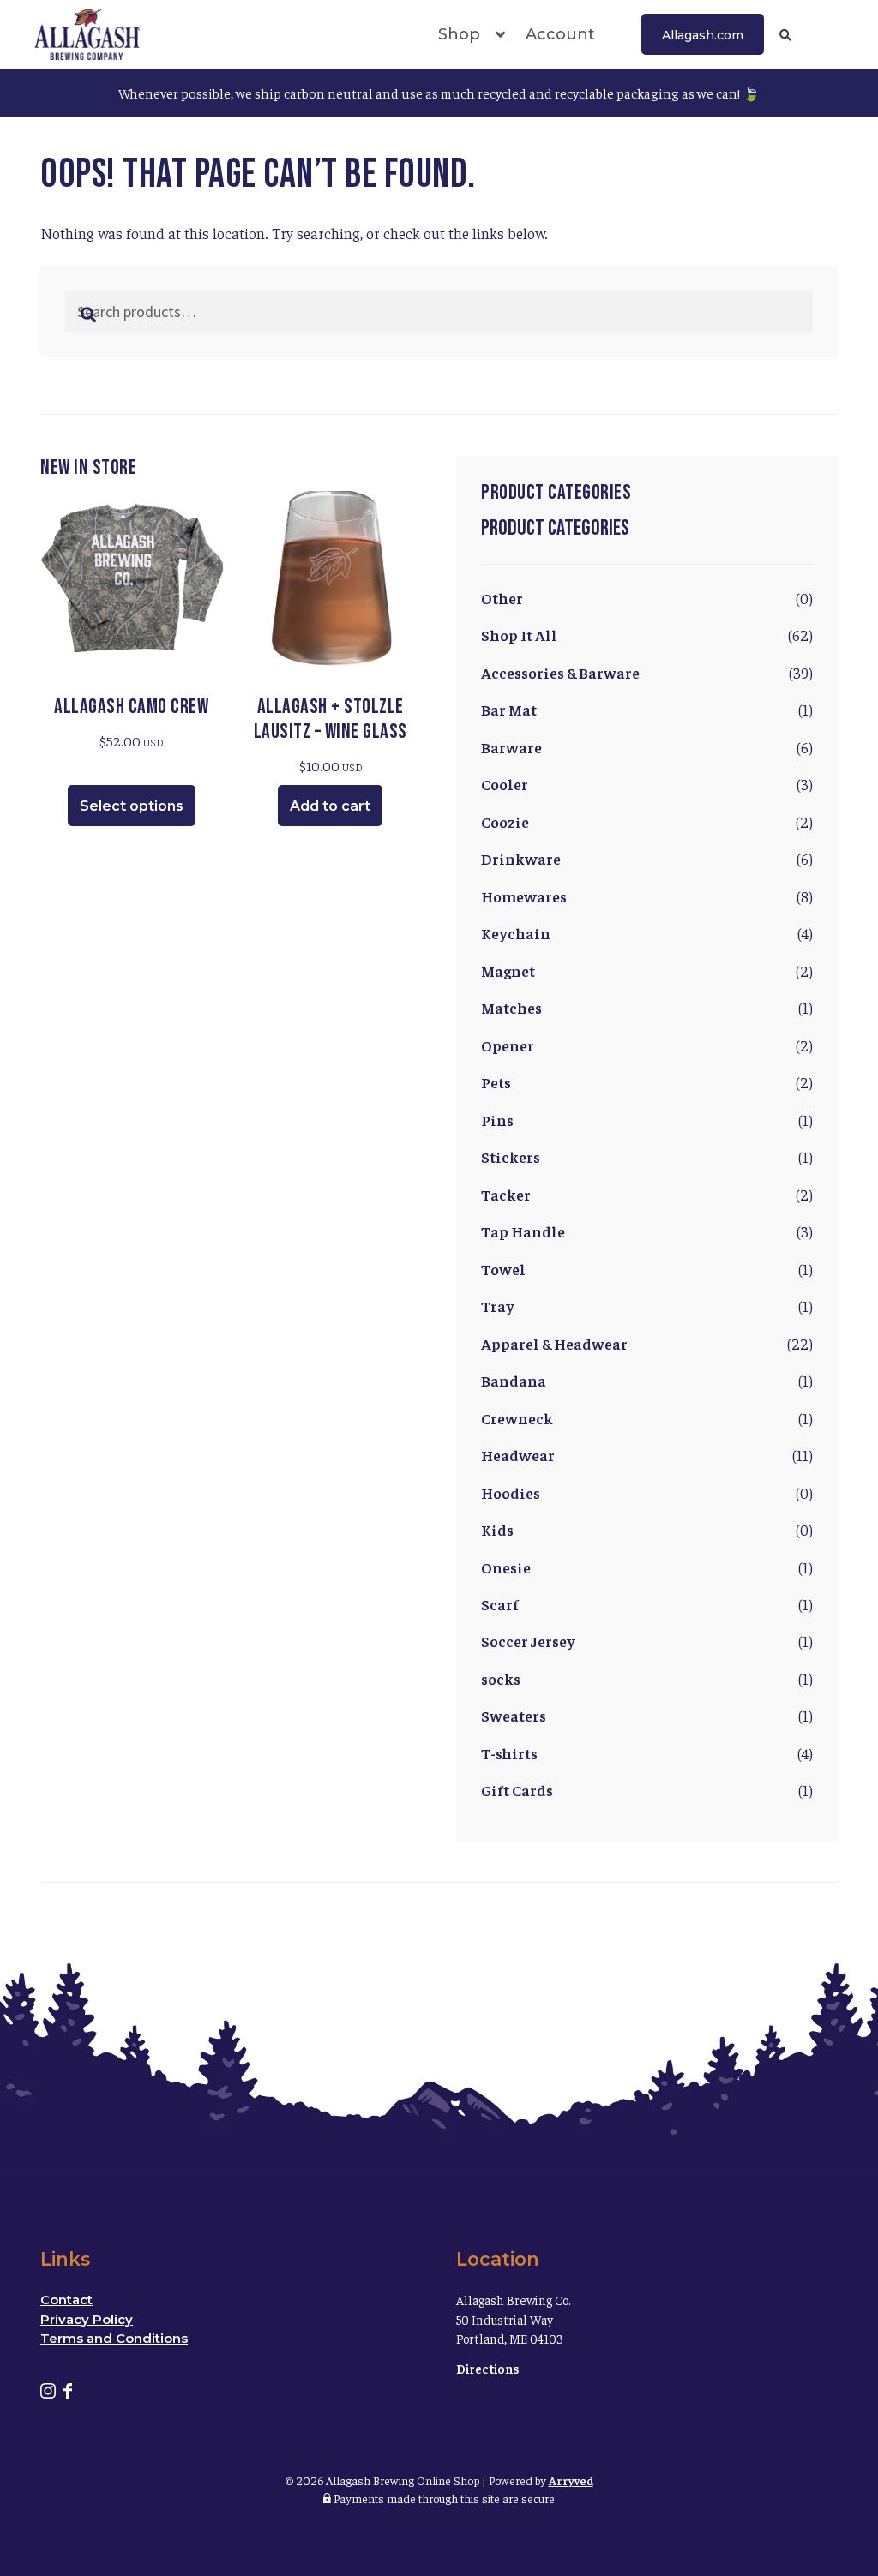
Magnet (508, 970)
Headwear (518, 1455)
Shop (459, 34)
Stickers (511, 1156)
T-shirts (509, 1753)
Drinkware (521, 858)
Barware (511, 747)
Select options (132, 806)
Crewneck (517, 1418)
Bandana (514, 1380)
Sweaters (514, 1715)
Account (560, 34)
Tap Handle (523, 1231)
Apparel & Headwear (554, 1343)
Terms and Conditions (114, 2338)
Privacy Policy (87, 2319)
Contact (66, 2300)
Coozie (505, 821)
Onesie (506, 1567)
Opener (508, 1045)
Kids (497, 1529)
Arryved (571, 2480)
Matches (511, 1007)
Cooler (505, 784)
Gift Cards (517, 1790)
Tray (498, 1306)
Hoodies (511, 1492)
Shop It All (519, 635)
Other (502, 598)
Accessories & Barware (560, 672)
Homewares (524, 896)
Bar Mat (509, 709)
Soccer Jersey (528, 1641)
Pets (496, 1082)
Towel (503, 1269)
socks (501, 1678)
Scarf (500, 1604)
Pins (497, 1120)
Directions (487, 2368)
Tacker (506, 1194)
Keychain (516, 933)
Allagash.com (703, 35)
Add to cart (330, 806)
